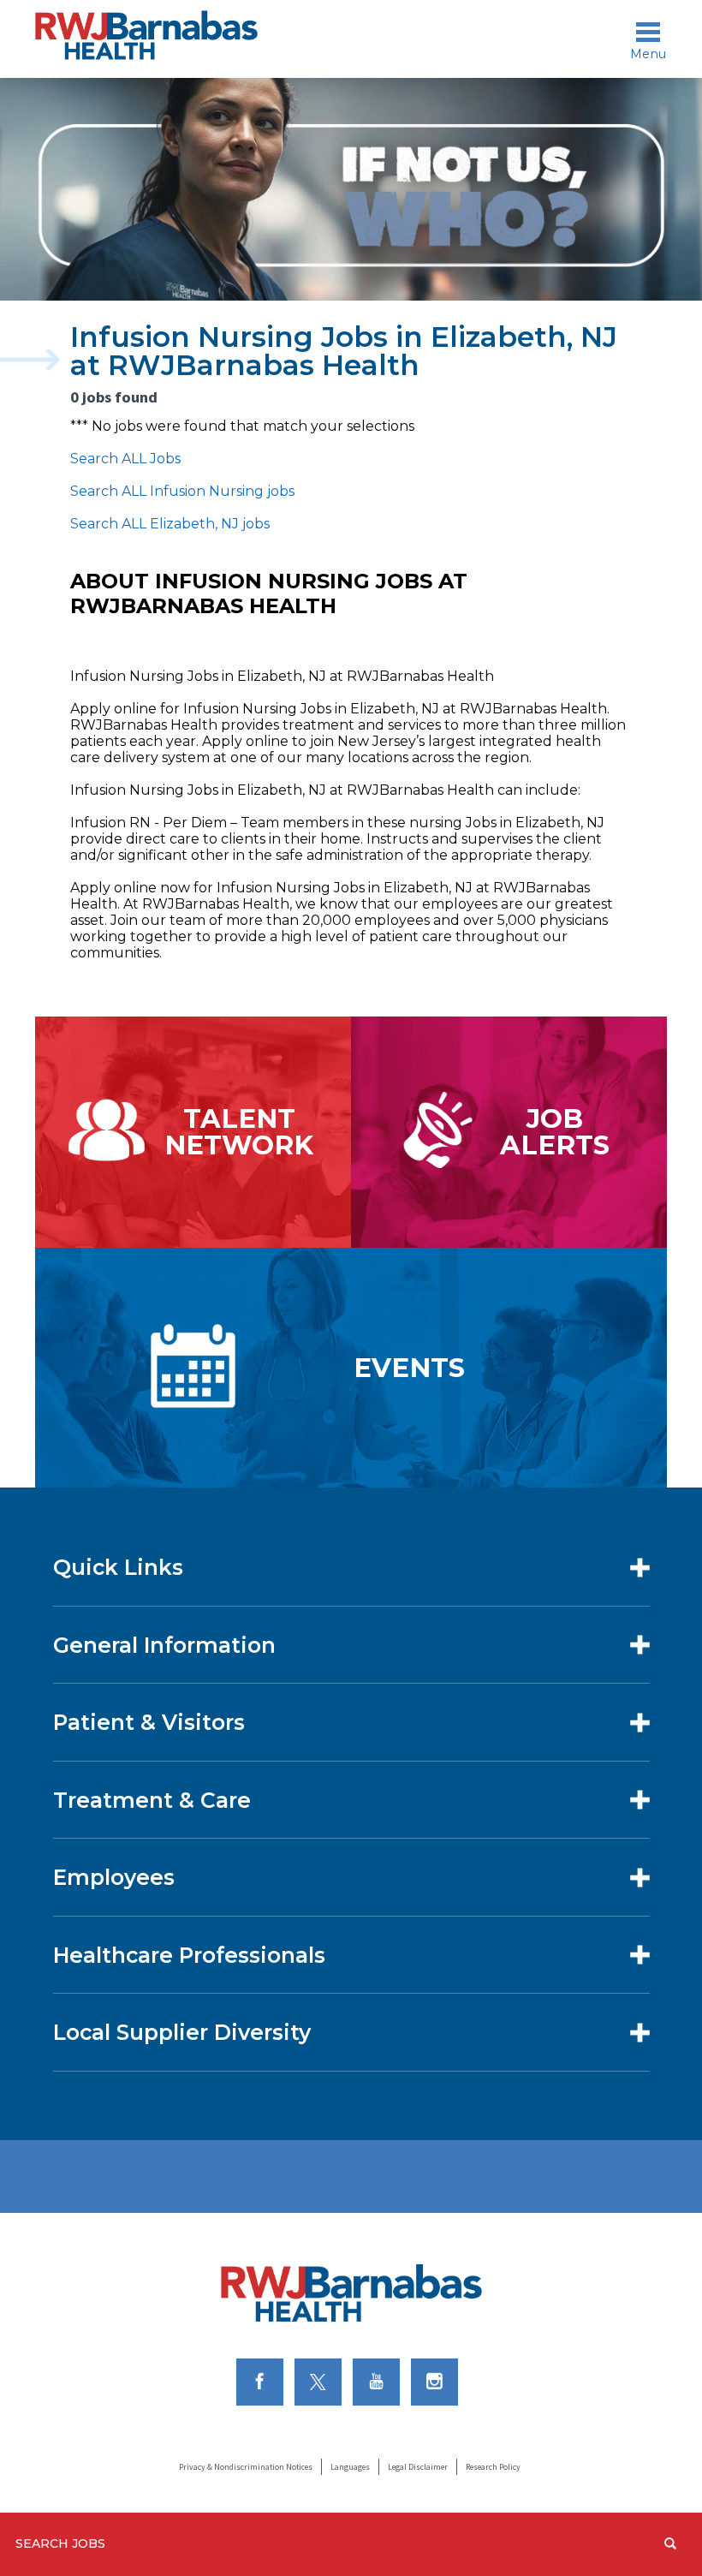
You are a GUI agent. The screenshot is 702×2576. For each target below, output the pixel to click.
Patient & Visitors (149, 1722)
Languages (350, 2467)
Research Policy (493, 2467)
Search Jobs (60, 2543)
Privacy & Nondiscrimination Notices (246, 2467)
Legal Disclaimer (418, 2467)
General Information (164, 1645)
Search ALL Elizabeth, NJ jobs (170, 524)
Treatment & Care (152, 1800)
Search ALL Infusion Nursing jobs (182, 491)
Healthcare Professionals (189, 1955)
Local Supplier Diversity (182, 2032)
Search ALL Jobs (125, 459)
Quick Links (118, 1567)
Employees (114, 1877)
